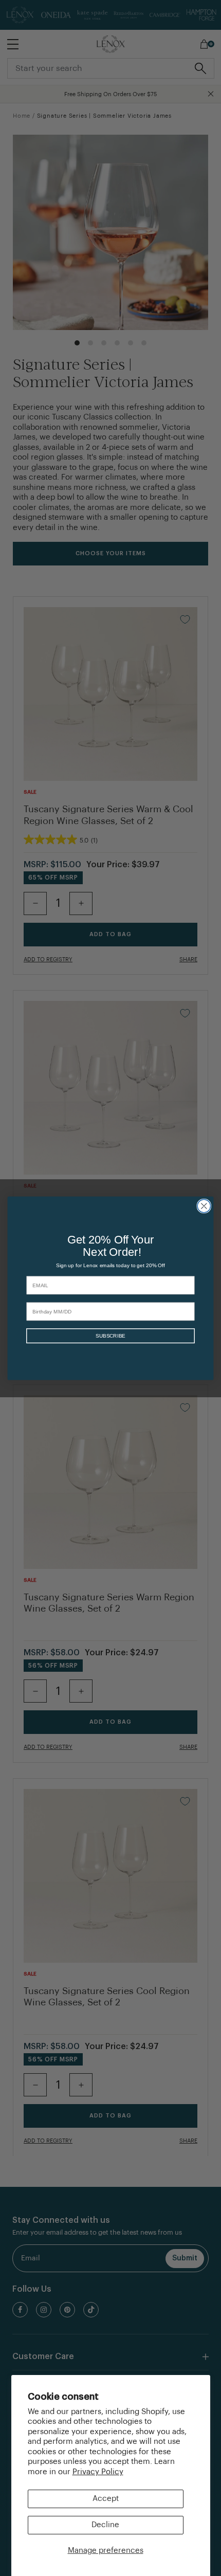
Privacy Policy (98, 2472)
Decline (105, 2525)
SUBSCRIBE (110, 1336)
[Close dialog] (204, 1206)
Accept (106, 2499)
